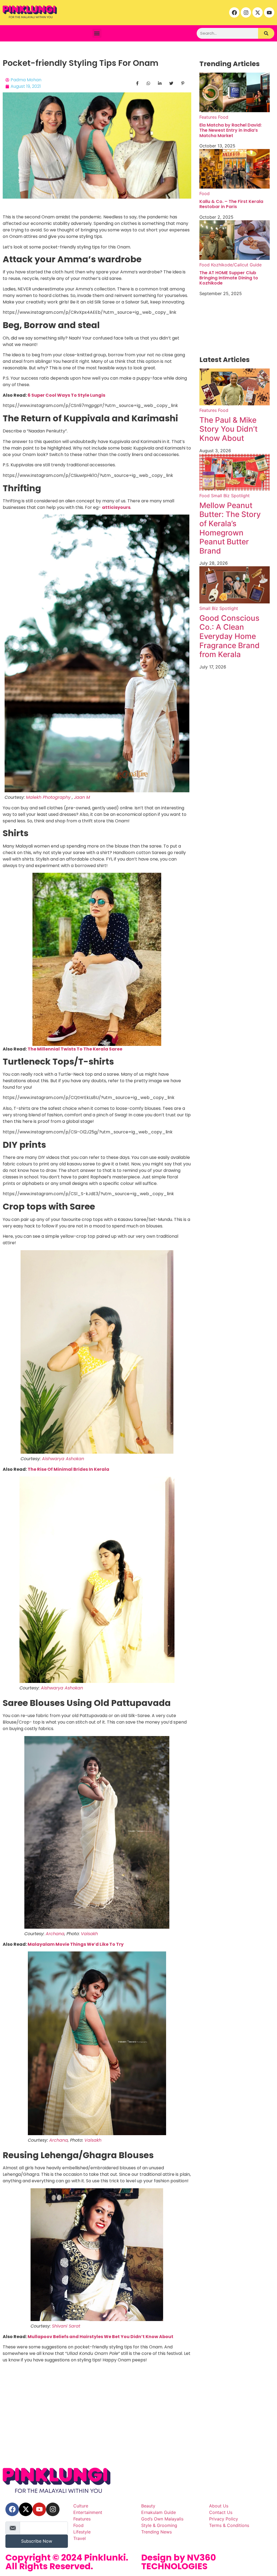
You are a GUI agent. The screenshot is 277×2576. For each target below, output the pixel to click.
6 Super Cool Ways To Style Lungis (66, 395)
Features (208, 117)
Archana (55, 1934)
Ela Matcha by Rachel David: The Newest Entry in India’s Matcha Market (230, 130)
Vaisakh (89, 1934)
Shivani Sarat (66, 2326)
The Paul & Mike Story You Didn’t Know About (228, 429)
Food (223, 117)
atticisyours (116, 507)
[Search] (266, 33)
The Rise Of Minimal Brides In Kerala (68, 1469)
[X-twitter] (258, 12)
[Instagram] (246, 12)
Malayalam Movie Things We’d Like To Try (76, 1944)
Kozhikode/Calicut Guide (236, 265)
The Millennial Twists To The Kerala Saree (75, 1049)
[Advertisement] (138, 2424)
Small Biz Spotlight (230, 496)
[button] (97, 33)
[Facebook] (234, 12)
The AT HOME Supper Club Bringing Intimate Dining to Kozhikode (229, 278)
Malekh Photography (48, 797)
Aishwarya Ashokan (63, 1459)
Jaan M (82, 797)
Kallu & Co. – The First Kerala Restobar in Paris (231, 204)
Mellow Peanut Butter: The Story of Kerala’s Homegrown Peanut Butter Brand (230, 528)
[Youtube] (269, 12)
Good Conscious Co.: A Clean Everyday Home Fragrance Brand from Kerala (230, 636)
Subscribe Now (37, 2541)
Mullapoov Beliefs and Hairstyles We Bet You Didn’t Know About (100, 2337)
